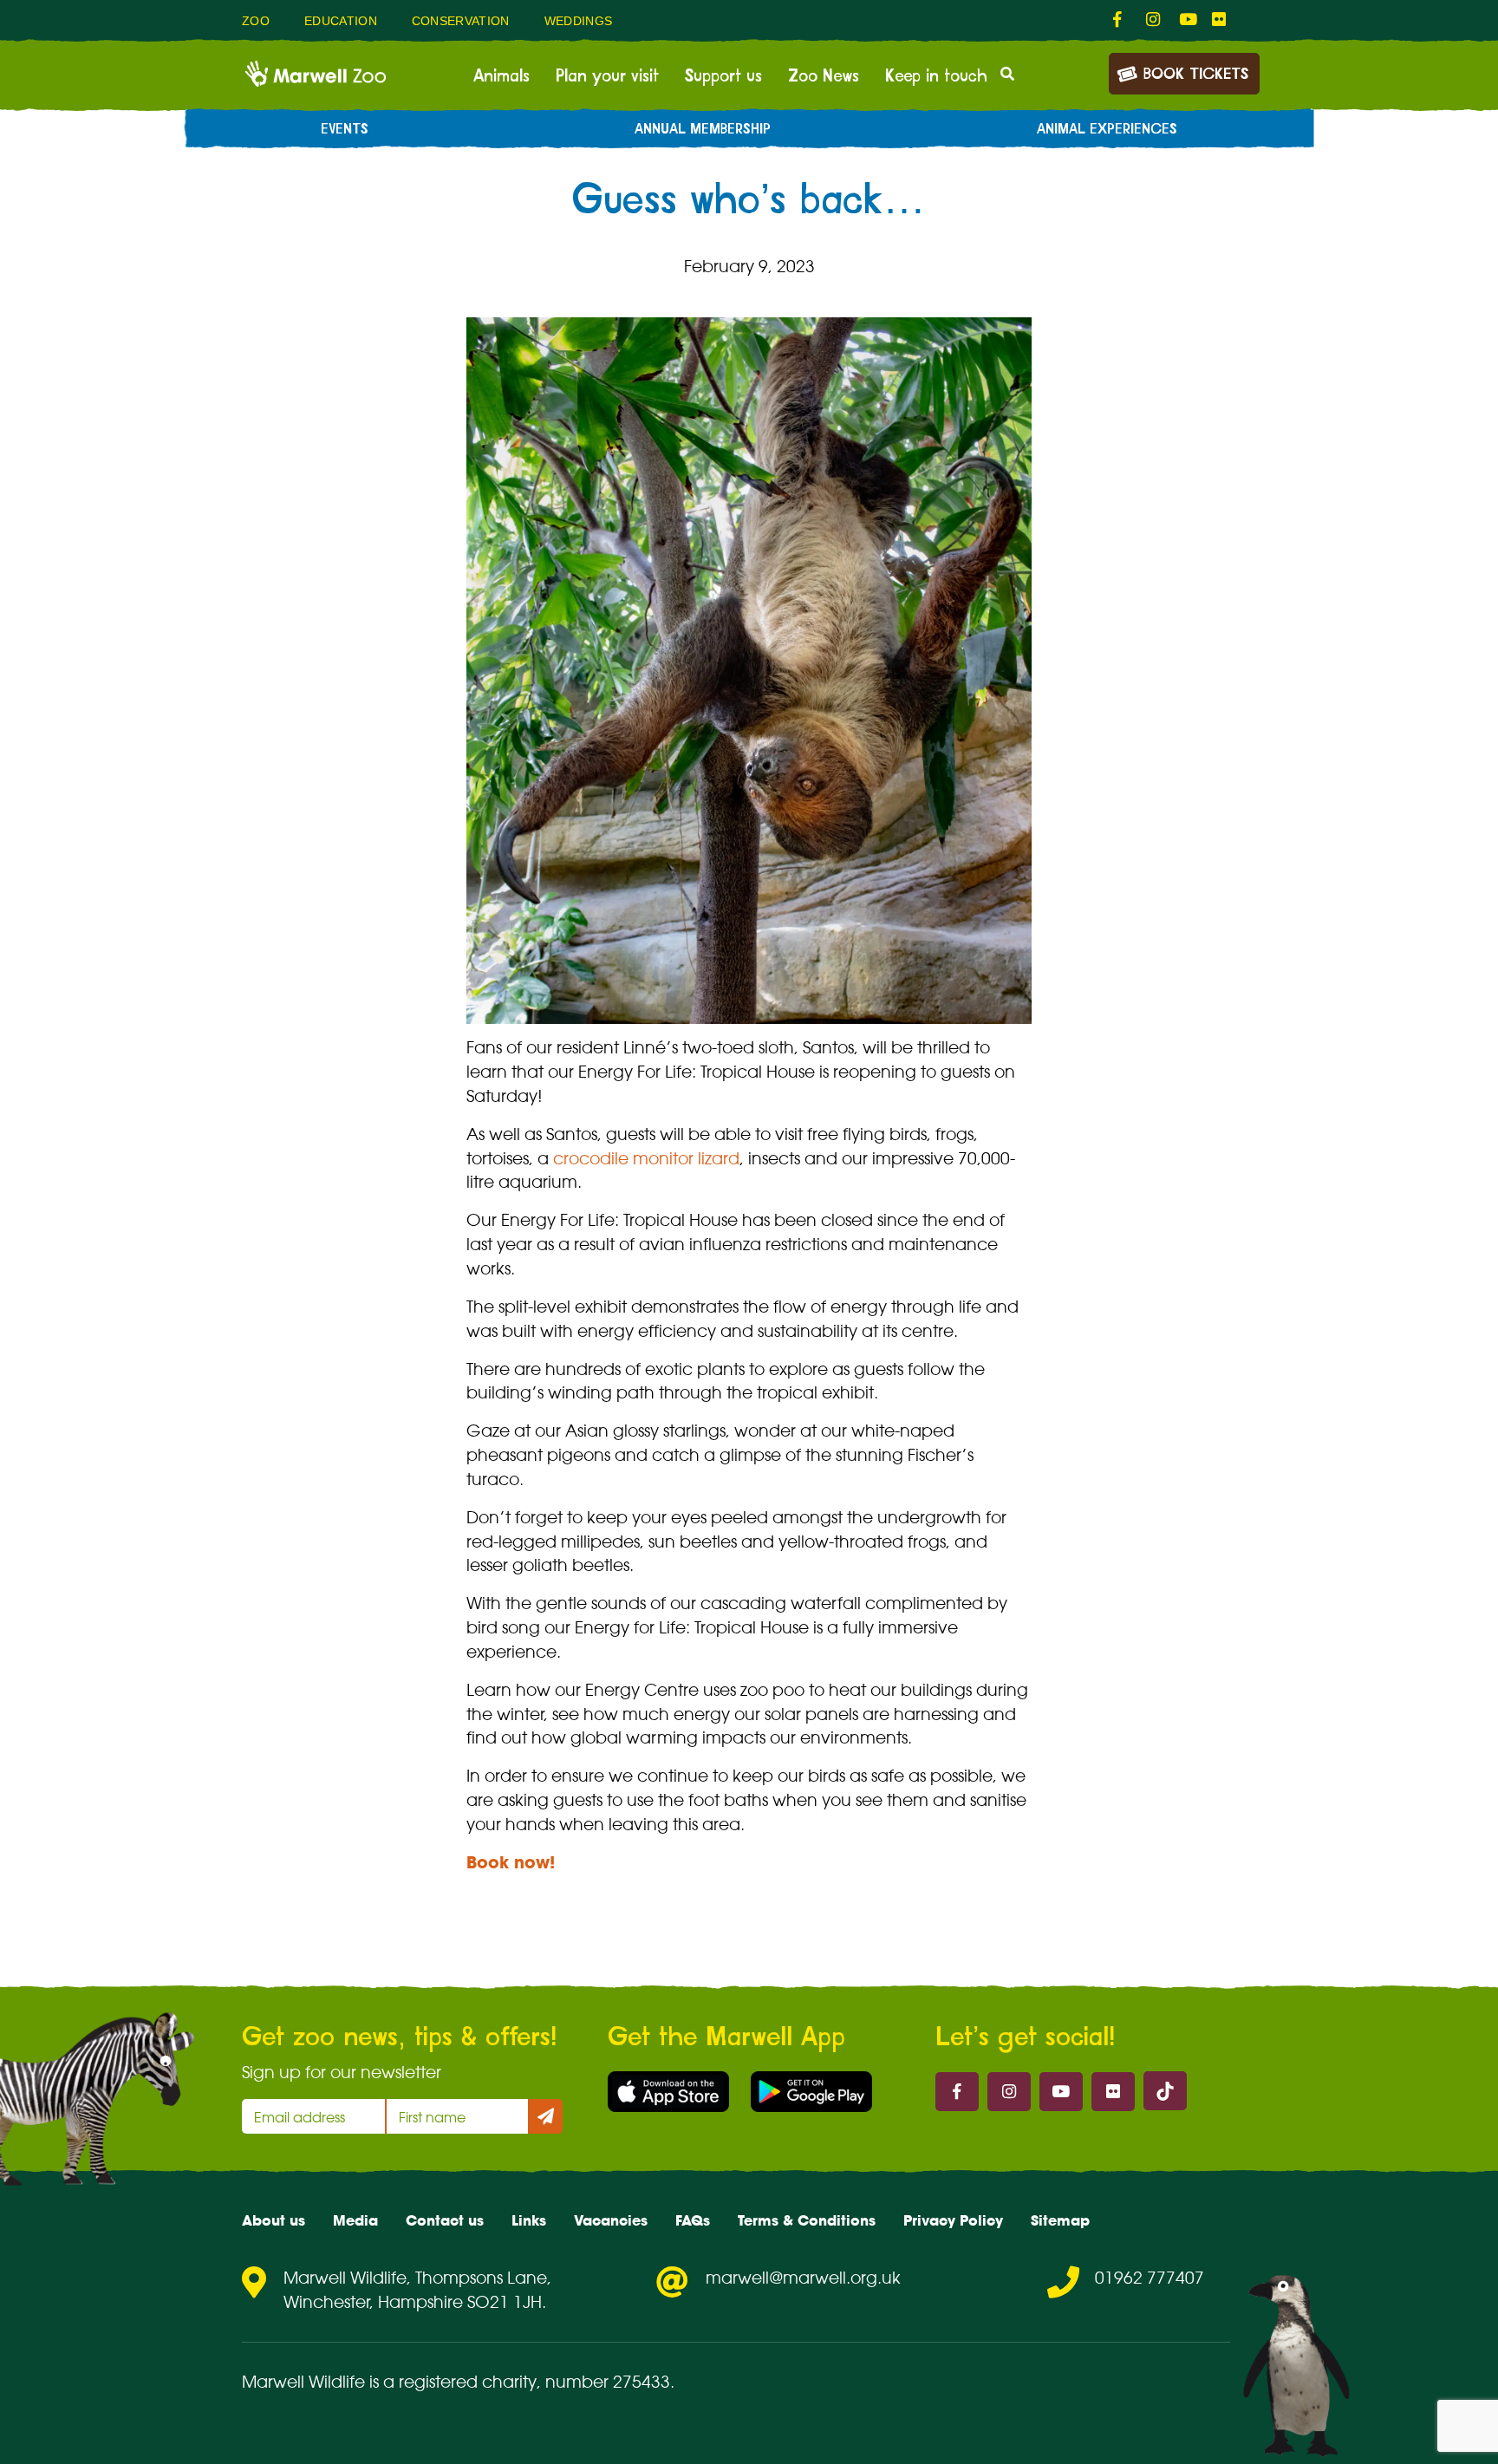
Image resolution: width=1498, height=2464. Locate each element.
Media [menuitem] (355, 2220)
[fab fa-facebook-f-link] (1121, 20)
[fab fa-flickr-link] (1220, 20)
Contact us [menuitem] (445, 2220)
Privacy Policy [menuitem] (953, 2220)
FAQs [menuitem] (693, 2220)
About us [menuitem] (274, 2220)
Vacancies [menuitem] (611, 2220)
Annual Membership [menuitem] (703, 129)
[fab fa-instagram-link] (1154, 20)
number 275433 (608, 2382)
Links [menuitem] (529, 2220)
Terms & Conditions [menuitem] (807, 2220)
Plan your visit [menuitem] (607, 76)
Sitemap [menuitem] (1060, 2220)
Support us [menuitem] (723, 76)
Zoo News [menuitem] (824, 76)
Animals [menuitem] (502, 76)
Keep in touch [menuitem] (936, 76)
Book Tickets (1196, 75)
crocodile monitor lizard (646, 1158)
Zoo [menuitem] (256, 21)
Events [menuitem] (345, 129)
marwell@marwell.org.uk (803, 2278)
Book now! (511, 1862)
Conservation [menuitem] (461, 21)
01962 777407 (1150, 2278)
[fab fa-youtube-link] (1187, 20)
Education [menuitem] (341, 21)
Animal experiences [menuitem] (1107, 129)
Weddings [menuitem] (579, 21)
